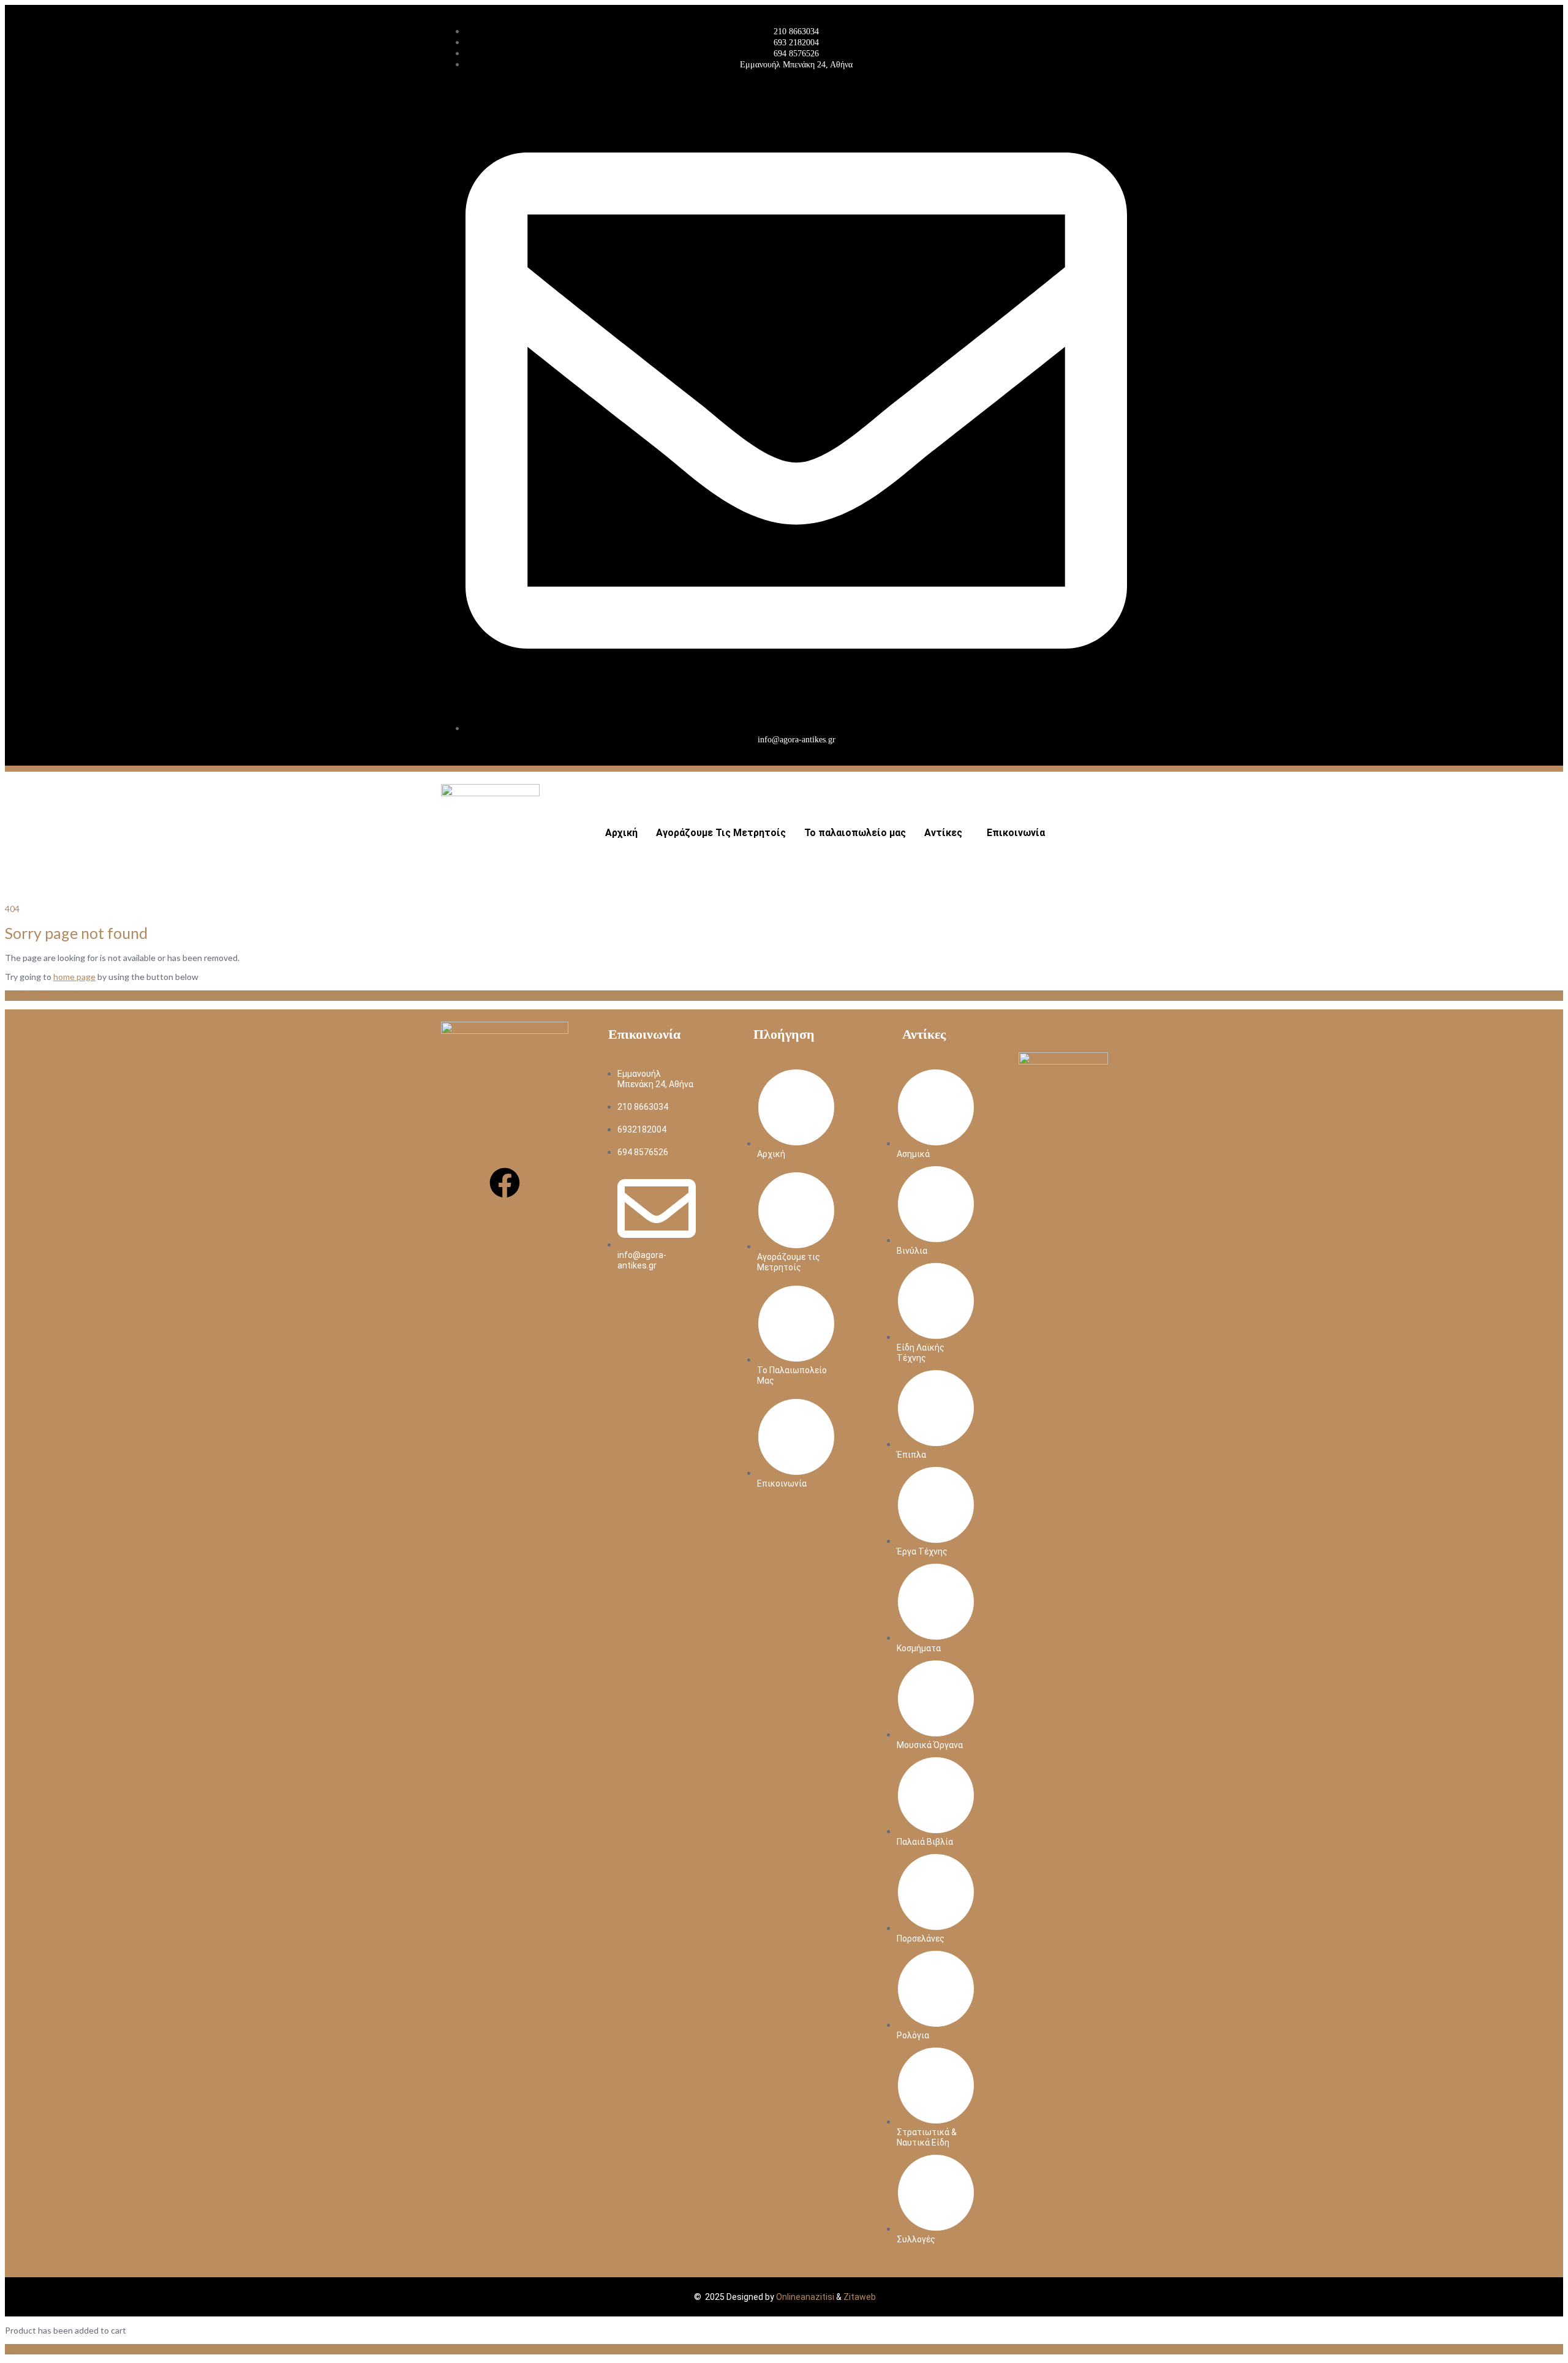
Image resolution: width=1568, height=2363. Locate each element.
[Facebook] (505, 1183)
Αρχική (621, 833)
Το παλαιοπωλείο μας (855, 833)
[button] (946, 833)
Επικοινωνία (1016, 833)
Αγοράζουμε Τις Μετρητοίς (721, 833)
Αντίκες (943, 833)
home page (74, 977)
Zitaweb (860, 2297)
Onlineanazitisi (805, 2297)
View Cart (24, 2349)
